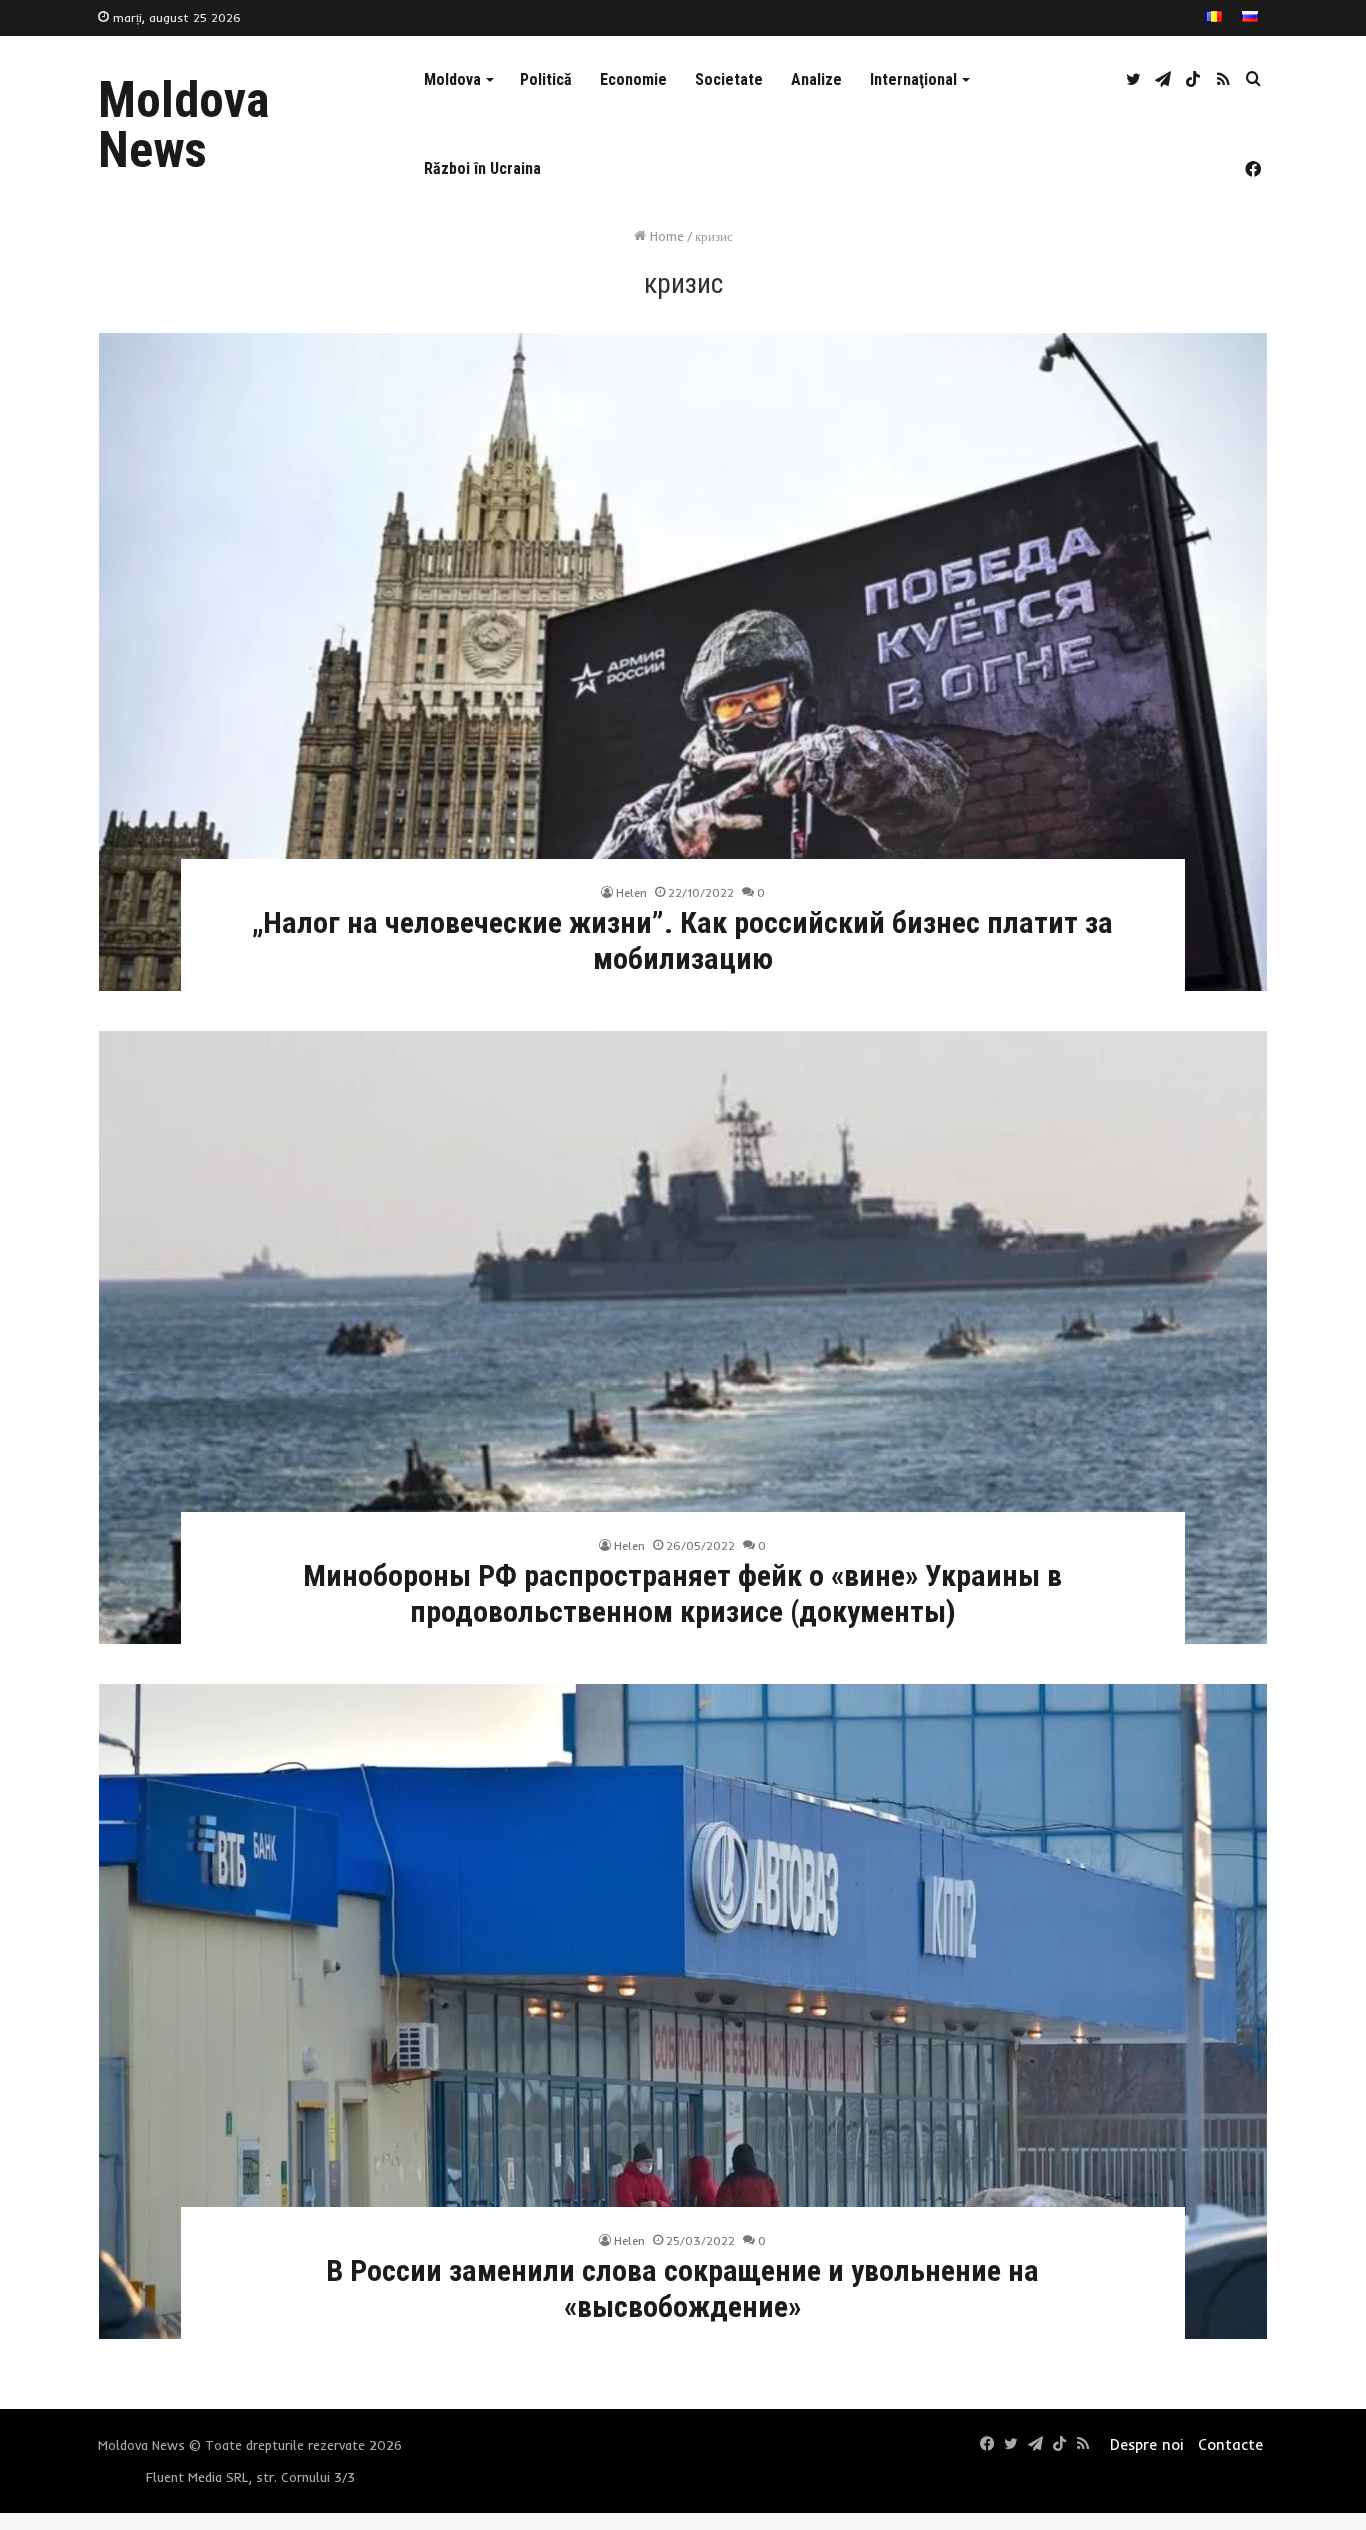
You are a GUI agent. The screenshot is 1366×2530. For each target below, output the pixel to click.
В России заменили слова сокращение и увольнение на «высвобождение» (682, 2288)
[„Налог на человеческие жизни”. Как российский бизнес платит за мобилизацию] (683, 661)
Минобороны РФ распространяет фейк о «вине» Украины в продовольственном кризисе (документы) (682, 1593)
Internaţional (913, 79)
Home (665, 236)
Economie (633, 79)
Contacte (1230, 2444)
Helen (631, 892)
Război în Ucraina (482, 168)
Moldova (452, 79)
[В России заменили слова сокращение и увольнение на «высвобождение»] (683, 2011)
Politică (546, 79)
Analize (816, 79)
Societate (729, 79)
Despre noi (1146, 2444)
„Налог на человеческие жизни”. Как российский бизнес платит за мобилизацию (682, 940)
